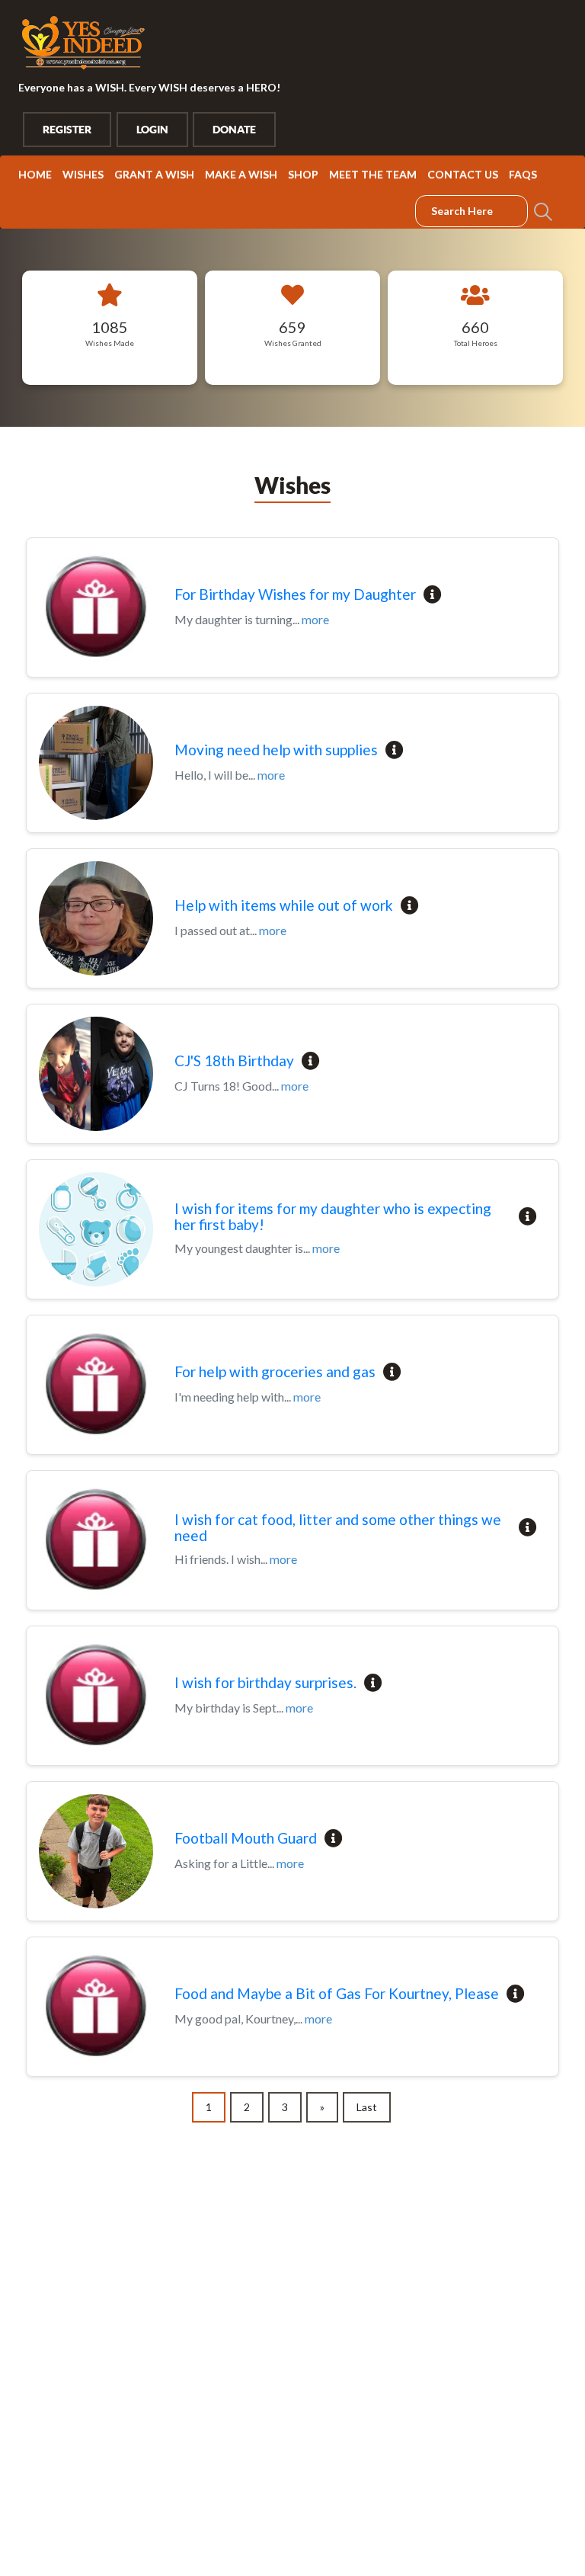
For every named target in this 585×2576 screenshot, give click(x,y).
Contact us (463, 174)
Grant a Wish (154, 174)
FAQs (523, 174)
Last (367, 2107)
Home (35, 174)
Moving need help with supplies (276, 750)
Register (67, 130)
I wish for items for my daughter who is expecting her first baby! (333, 1217)
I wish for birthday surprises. (265, 1683)
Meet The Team (373, 174)
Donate (234, 130)
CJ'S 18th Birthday (234, 1061)
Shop (303, 174)
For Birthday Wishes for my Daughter (295, 595)
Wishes (83, 174)
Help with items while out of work (284, 906)
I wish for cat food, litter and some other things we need (338, 1528)
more (315, 619)
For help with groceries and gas (275, 1372)
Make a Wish (241, 174)
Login (152, 130)
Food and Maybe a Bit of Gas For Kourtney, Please (337, 1994)
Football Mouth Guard (246, 1839)
